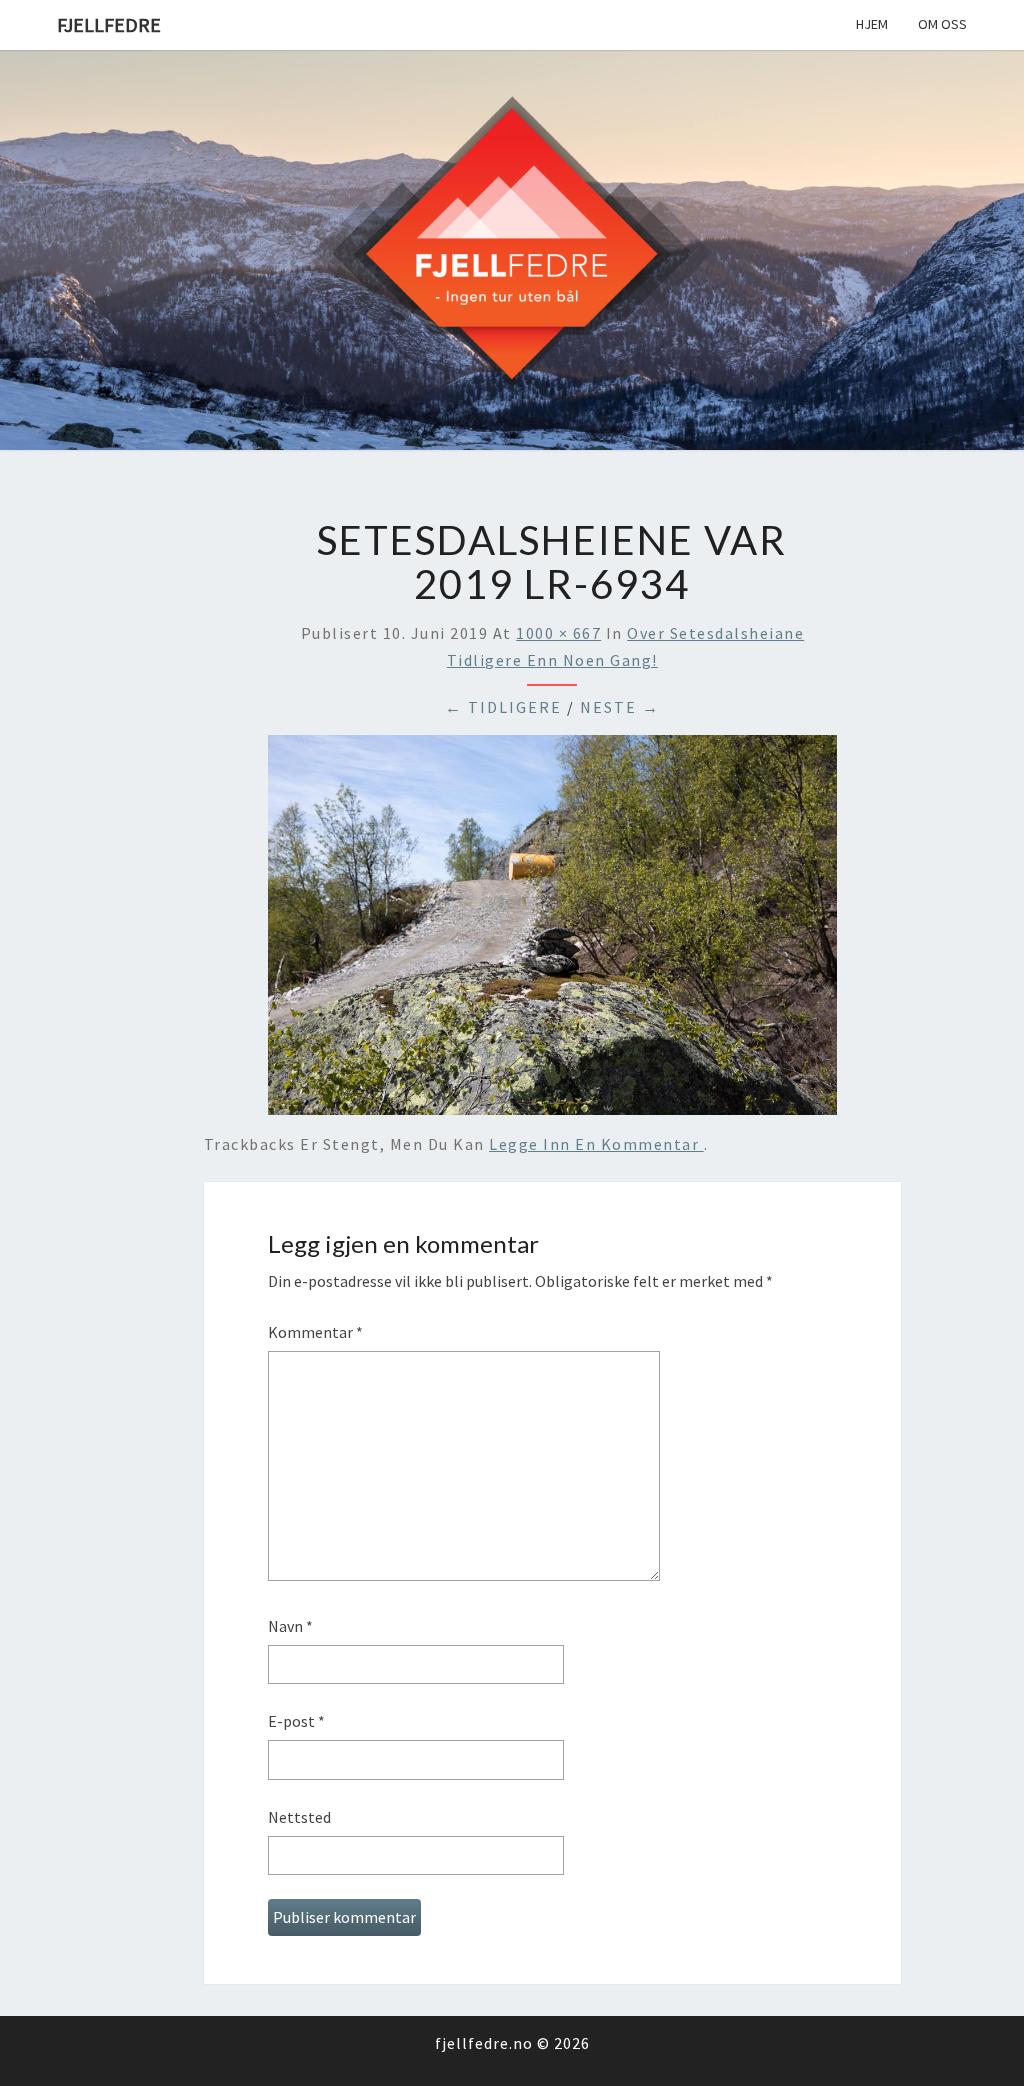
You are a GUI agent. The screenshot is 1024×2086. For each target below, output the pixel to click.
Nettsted (299, 1817)
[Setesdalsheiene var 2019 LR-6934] (552, 931)
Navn (290, 1626)
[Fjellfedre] (512, 248)
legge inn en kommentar (596, 1144)
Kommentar (315, 1332)
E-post (296, 1721)
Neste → (620, 707)
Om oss (942, 24)
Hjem (872, 24)
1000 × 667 (558, 633)
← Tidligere (503, 707)
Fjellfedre (109, 24)
